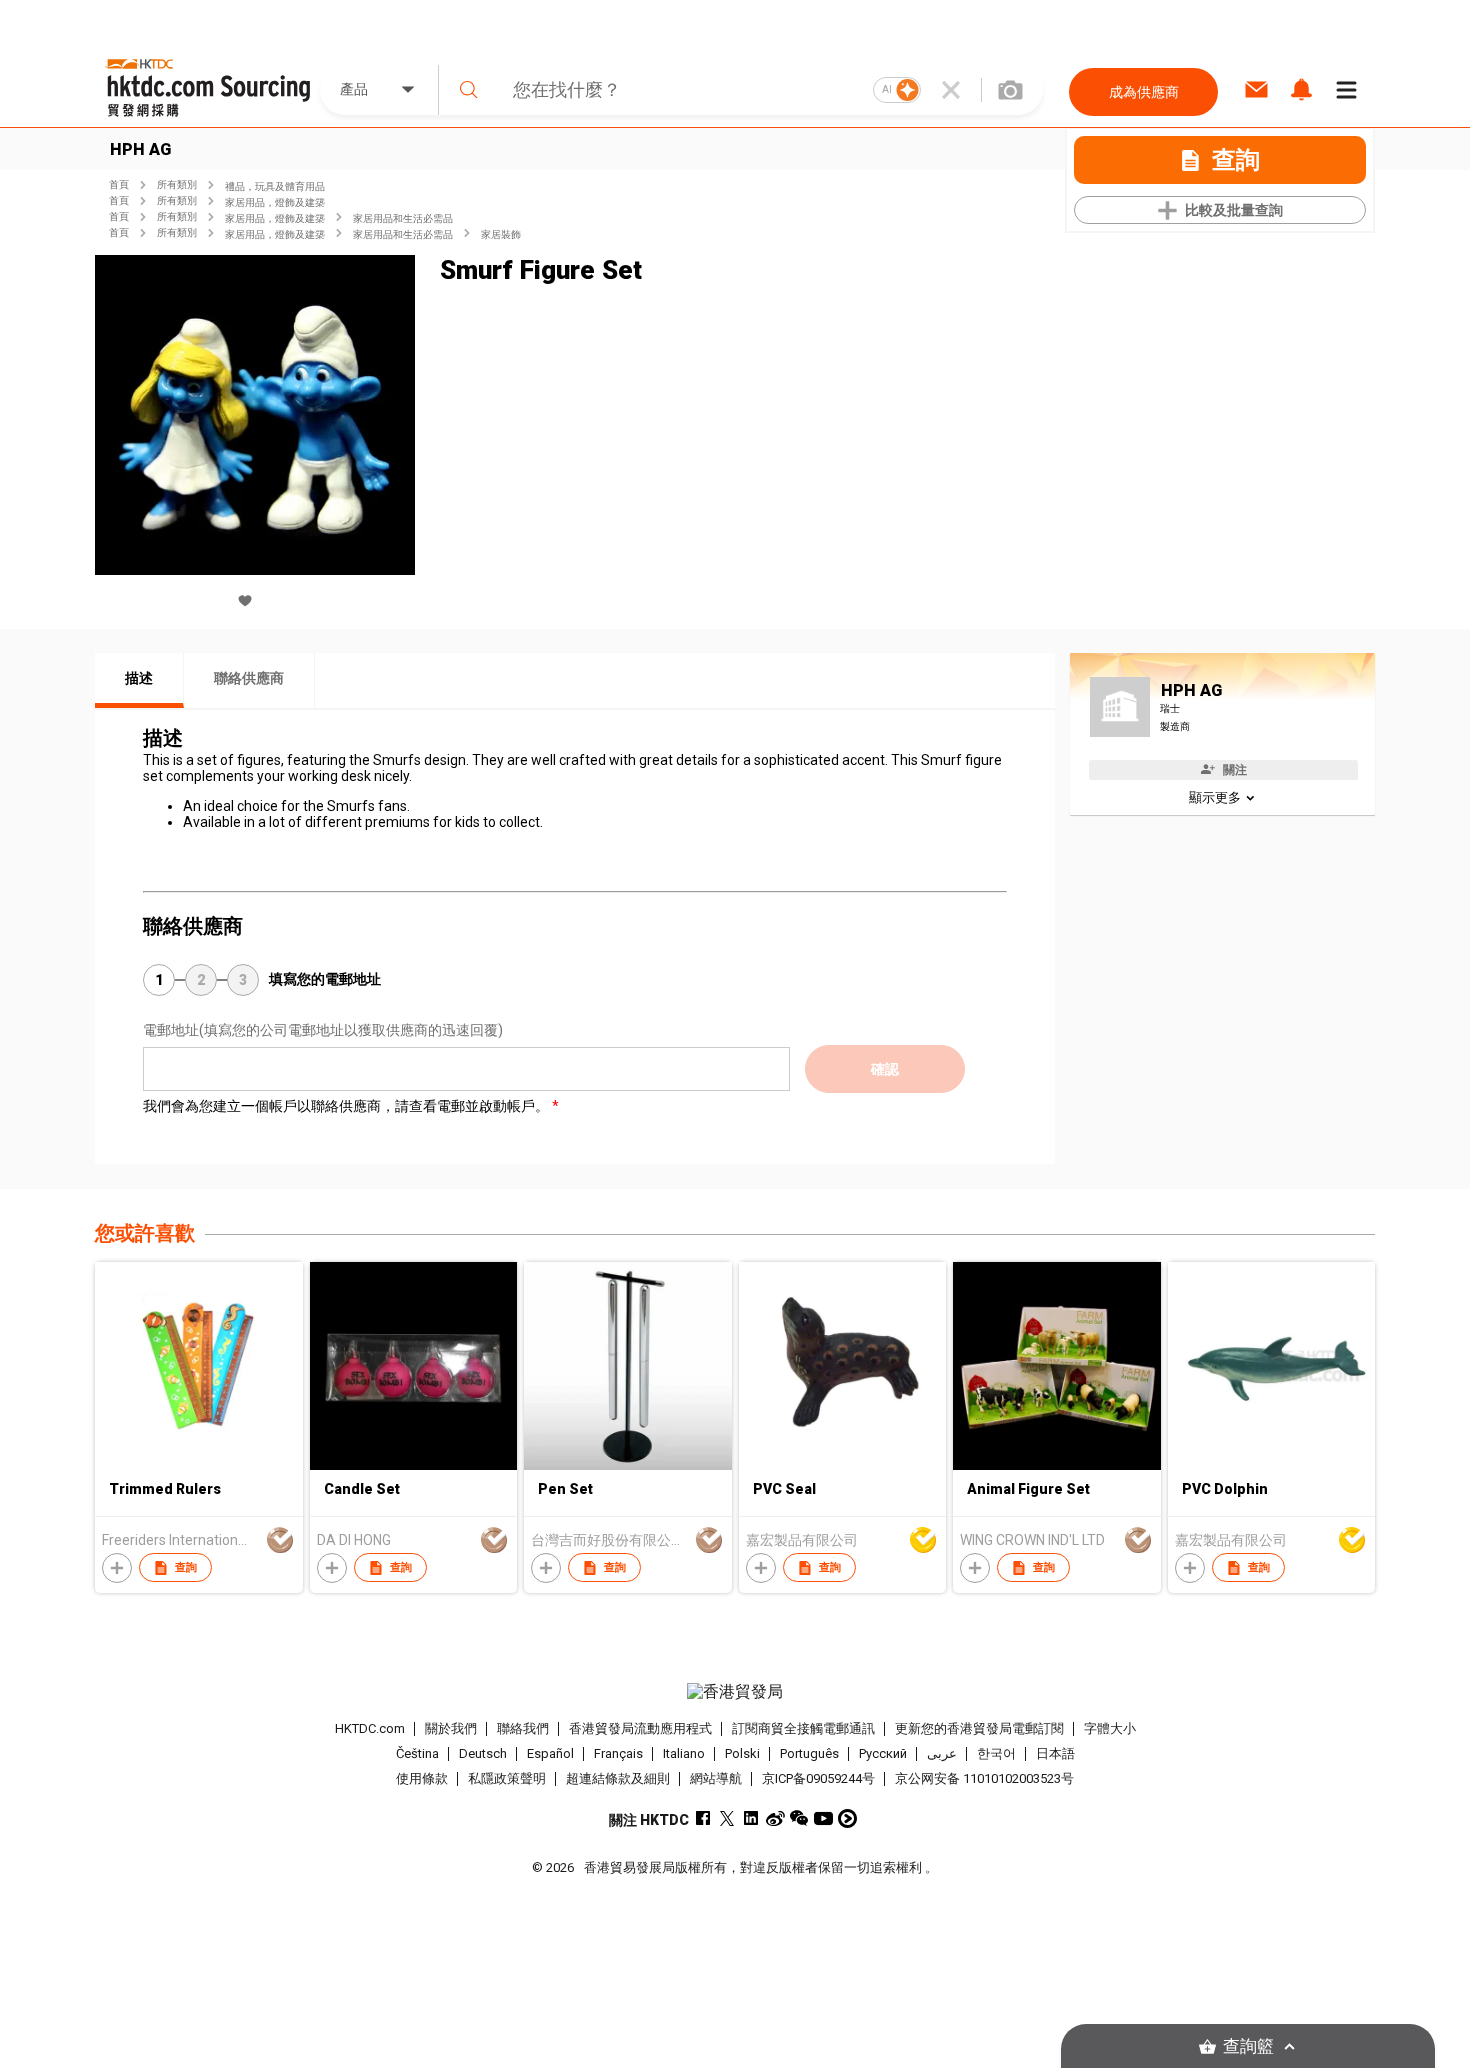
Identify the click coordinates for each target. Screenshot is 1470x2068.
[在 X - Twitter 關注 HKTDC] (727, 1818)
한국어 (996, 1753)
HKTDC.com (370, 1728)
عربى (942, 1753)
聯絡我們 (523, 1728)
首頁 (119, 184)
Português (809, 1753)
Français (618, 1753)
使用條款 (422, 1778)
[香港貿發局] (735, 1692)
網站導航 (716, 1778)
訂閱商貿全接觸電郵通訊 (803, 1728)
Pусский (883, 1753)
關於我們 (451, 1728)
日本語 (1055, 1753)
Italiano (684, 1753)
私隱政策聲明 (507, 1778)
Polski (742, 1753)
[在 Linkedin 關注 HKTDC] (751, 1818)
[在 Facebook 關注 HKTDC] (703, 1818)
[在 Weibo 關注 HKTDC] (775, 1818)
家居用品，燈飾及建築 (275, 202)
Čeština (417, 1753)
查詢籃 (1248, 2046)
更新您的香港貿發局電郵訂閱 (979, 1728)
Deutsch (483, 1753)
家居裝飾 (501, 234)
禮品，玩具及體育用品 (275, 186)
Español (550, 1753)
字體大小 (1110, 1728)
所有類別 (177, 184)
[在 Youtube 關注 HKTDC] (823, 1818)
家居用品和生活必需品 (403, 218)
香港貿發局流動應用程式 (640, 1728)
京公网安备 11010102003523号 (984, 1778)
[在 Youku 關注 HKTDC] (847, 1818)
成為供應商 (1144, 92)
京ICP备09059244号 (818, 1778)
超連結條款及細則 (618, 1778)
